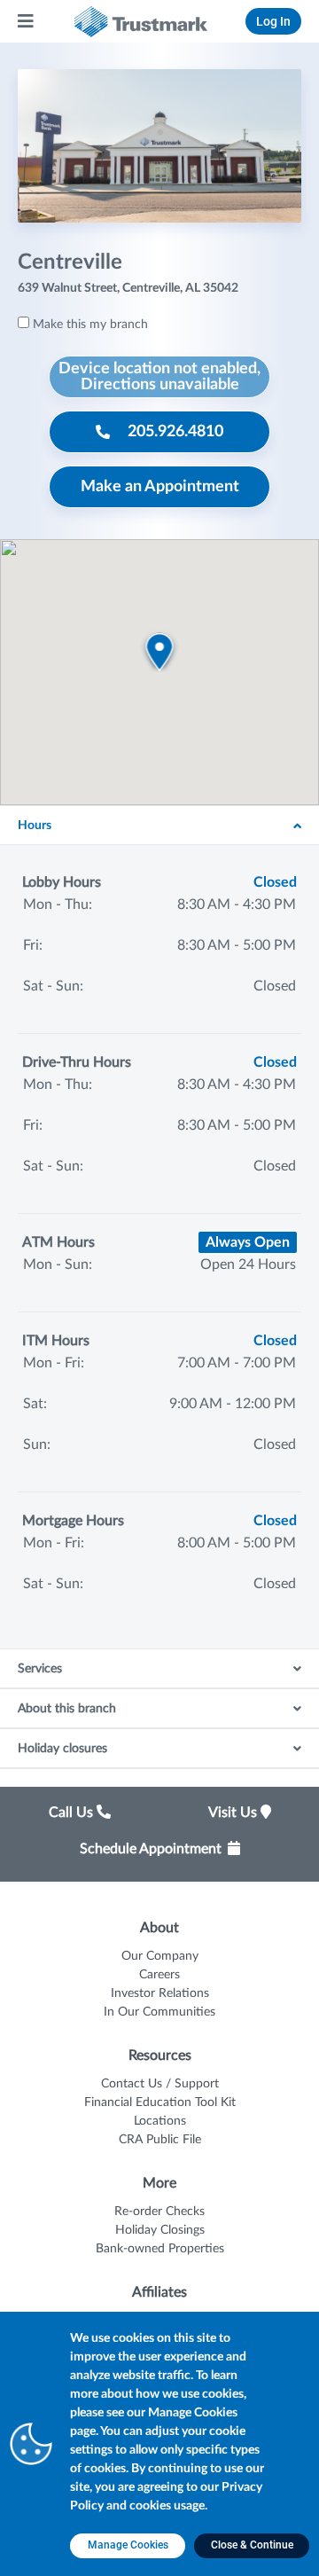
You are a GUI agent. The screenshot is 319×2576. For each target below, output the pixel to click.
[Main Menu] (27, 21)
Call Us (73, 1813)
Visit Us (234, 1813)
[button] (160, 651)
